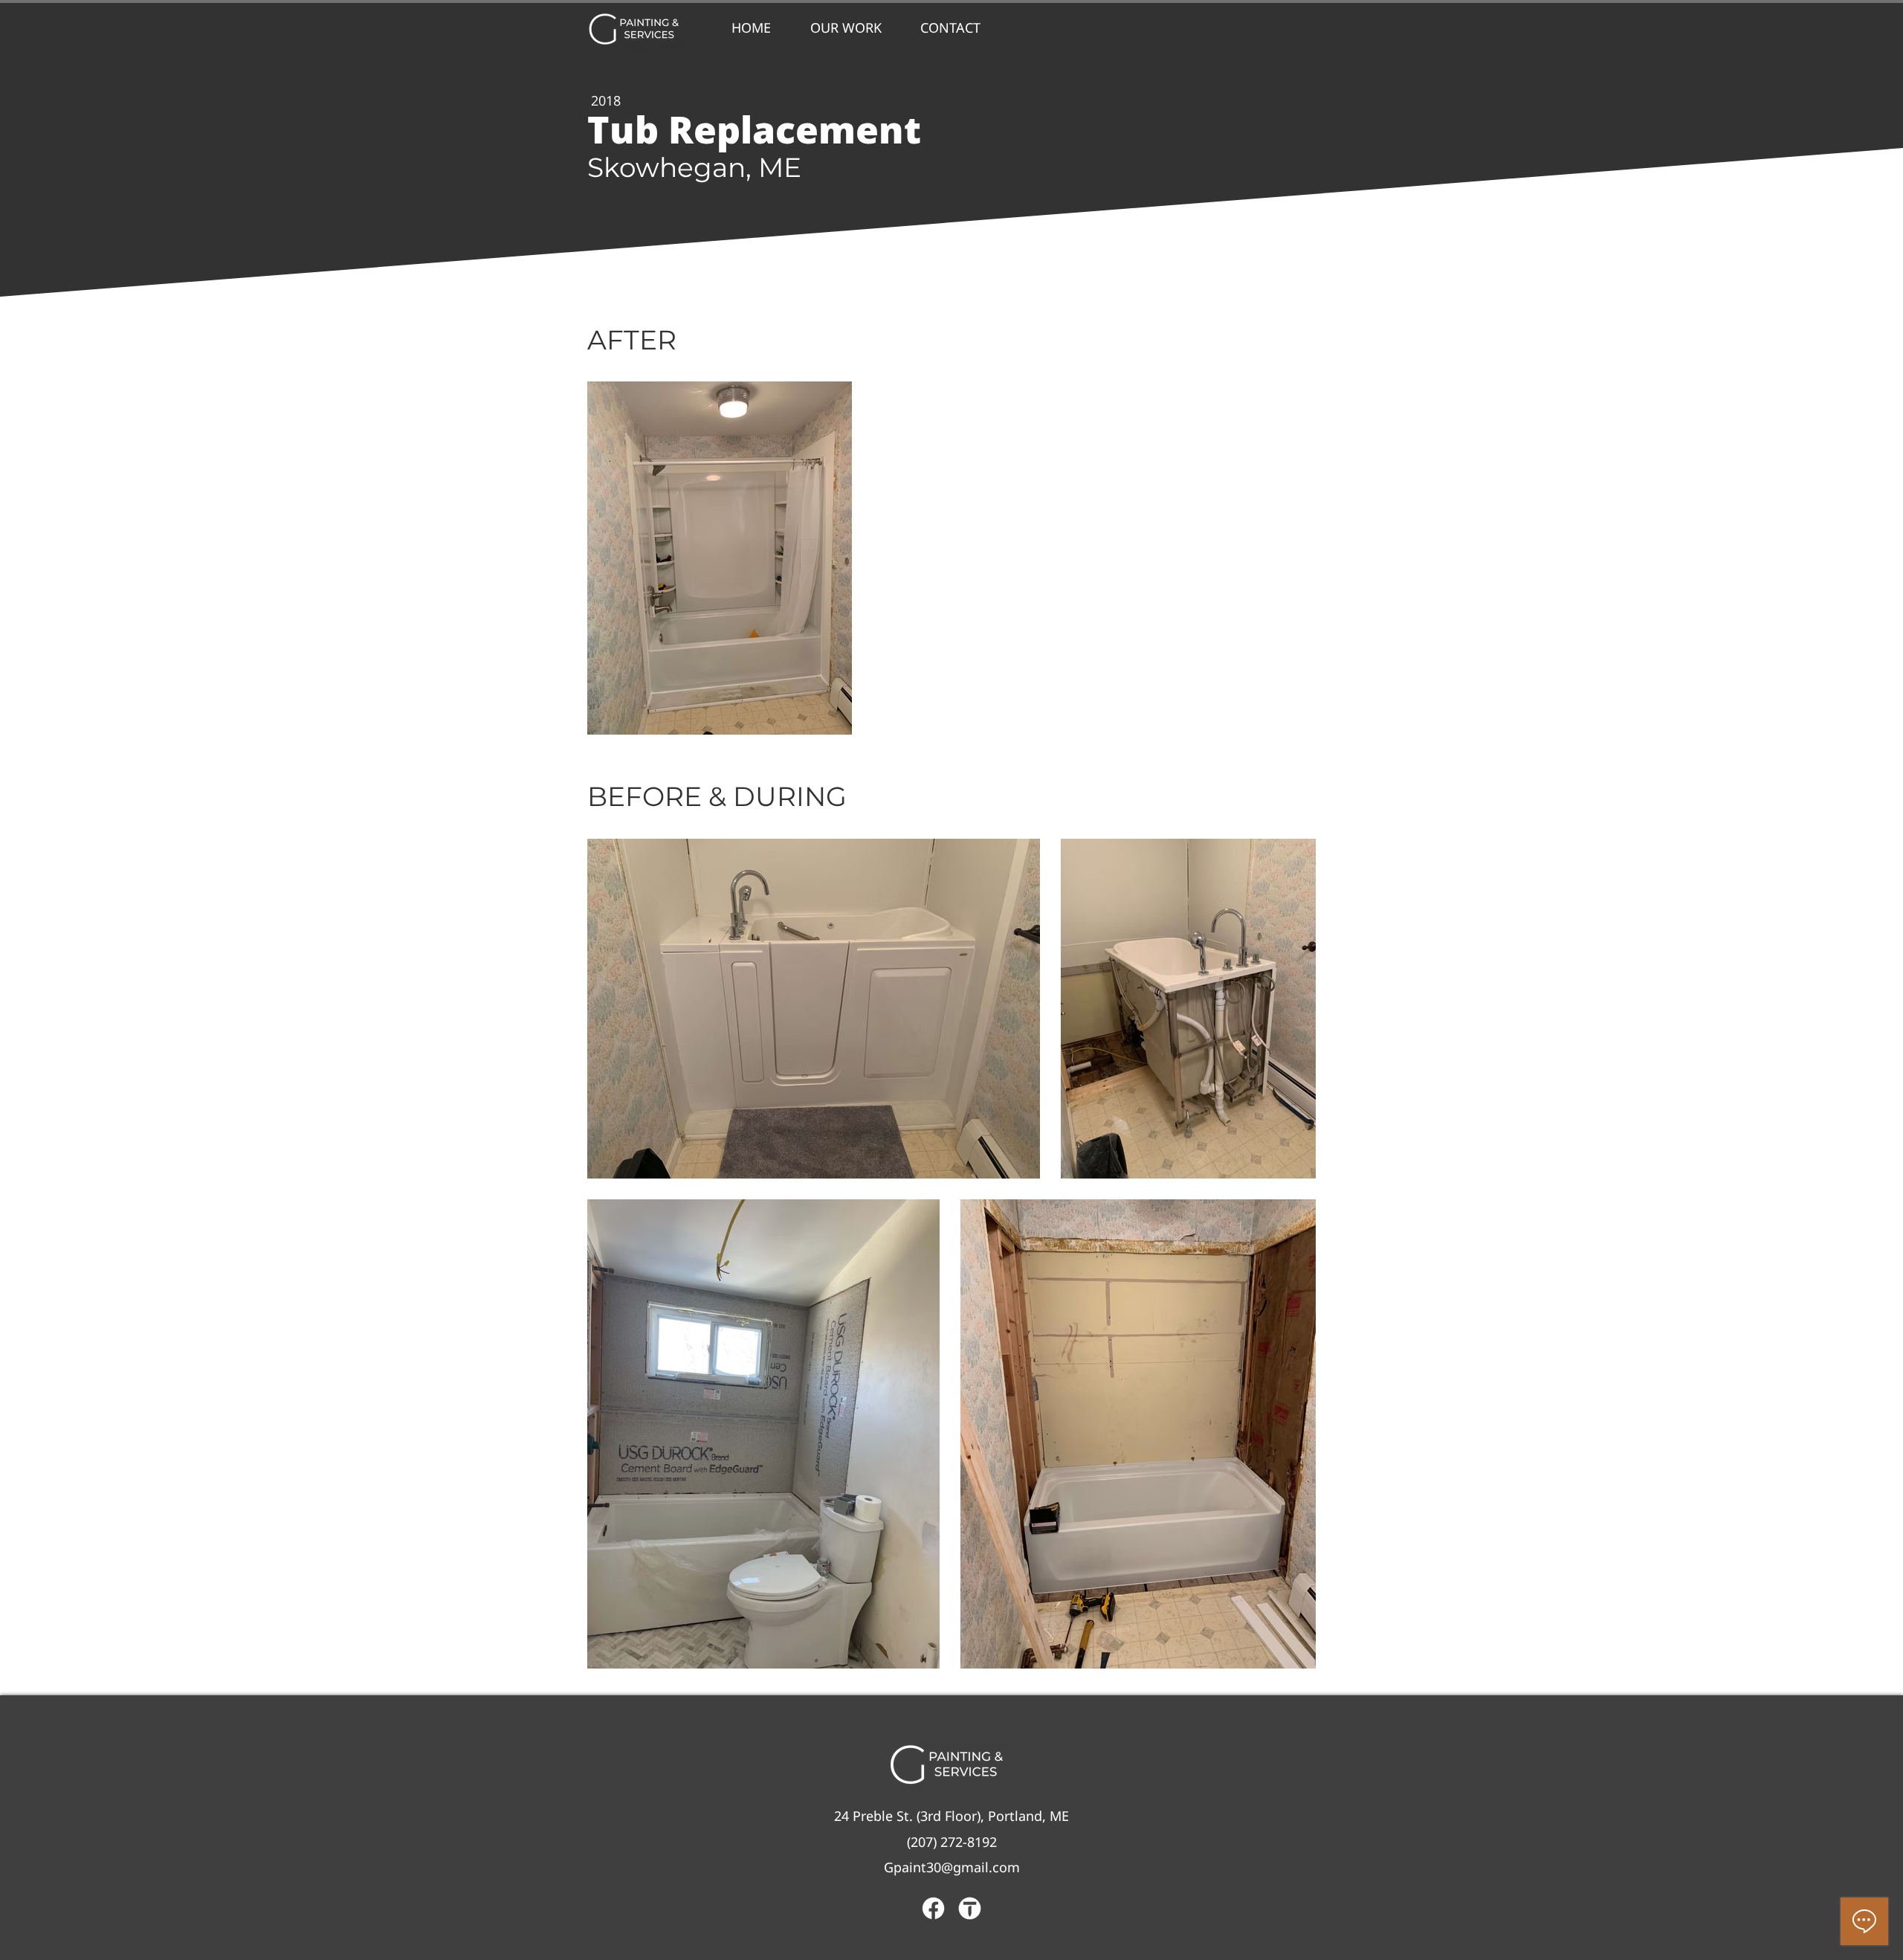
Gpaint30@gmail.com (952, 1867)
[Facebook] (933, 1908)
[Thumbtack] (970, 1908)
